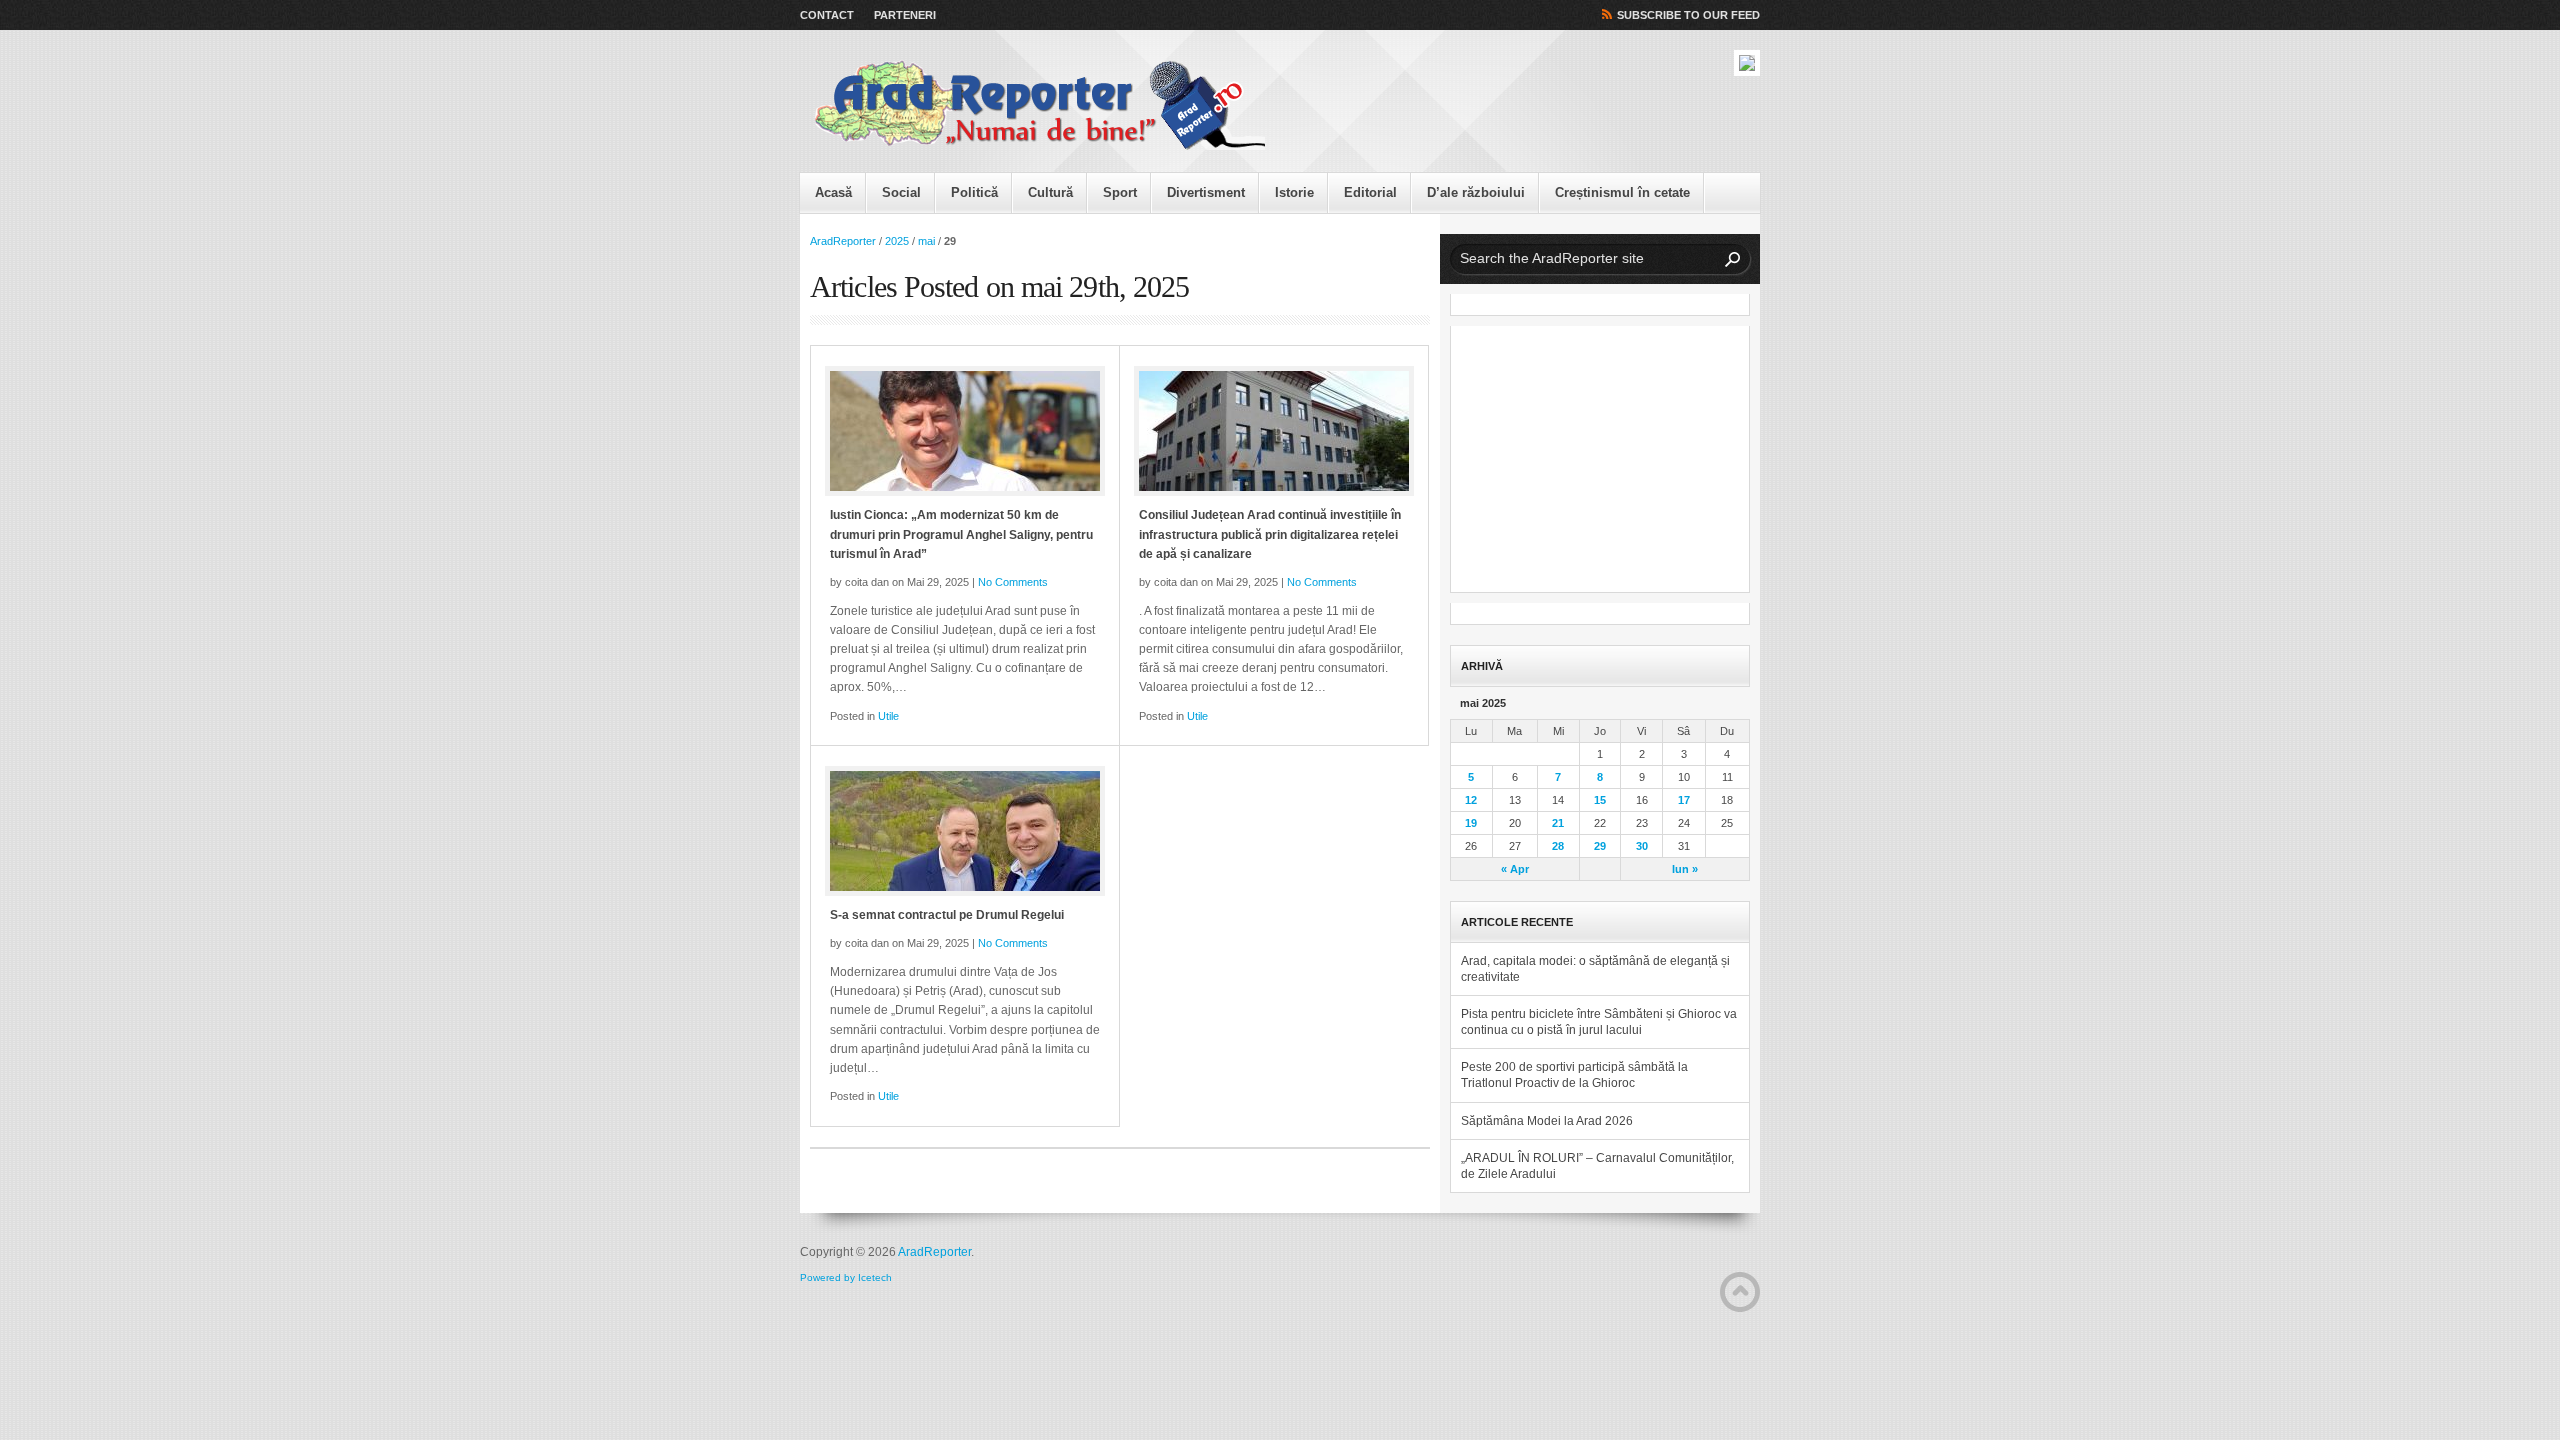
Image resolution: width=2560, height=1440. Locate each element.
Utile (888, 716)
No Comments (1013, 582)
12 (1471, 800)
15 (1600, 800)
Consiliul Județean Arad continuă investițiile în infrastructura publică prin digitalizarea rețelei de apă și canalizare (1270, 534)
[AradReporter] (1040, 106)
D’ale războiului (1476, 192)
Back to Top (1740, 1292)
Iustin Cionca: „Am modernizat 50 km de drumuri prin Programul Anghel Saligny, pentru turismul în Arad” (961, 534)
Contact (827, 15)
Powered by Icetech (846, 1277)
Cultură (1050, 192)
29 (1600, 846)
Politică (974, 192)
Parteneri (905, 15)
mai (926, 241)
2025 (897, 241)
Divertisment (1206, 192)
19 (1471, 823)
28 (1558, 846)
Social (901, 192)
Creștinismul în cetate (1622, 192)
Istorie (1294, 192)
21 (1558, 823)
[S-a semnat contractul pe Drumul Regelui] (965, 831)
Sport (1120, 192)
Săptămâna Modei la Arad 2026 (1547, 1121)
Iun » (1685, 869)
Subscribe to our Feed (1688, 15)
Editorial (1370, 192)
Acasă (833, 192)
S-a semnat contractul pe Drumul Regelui (947, 915)
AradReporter (843, 241)
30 (1642, 846)
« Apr (1515, 869)
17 (1684, 800)
